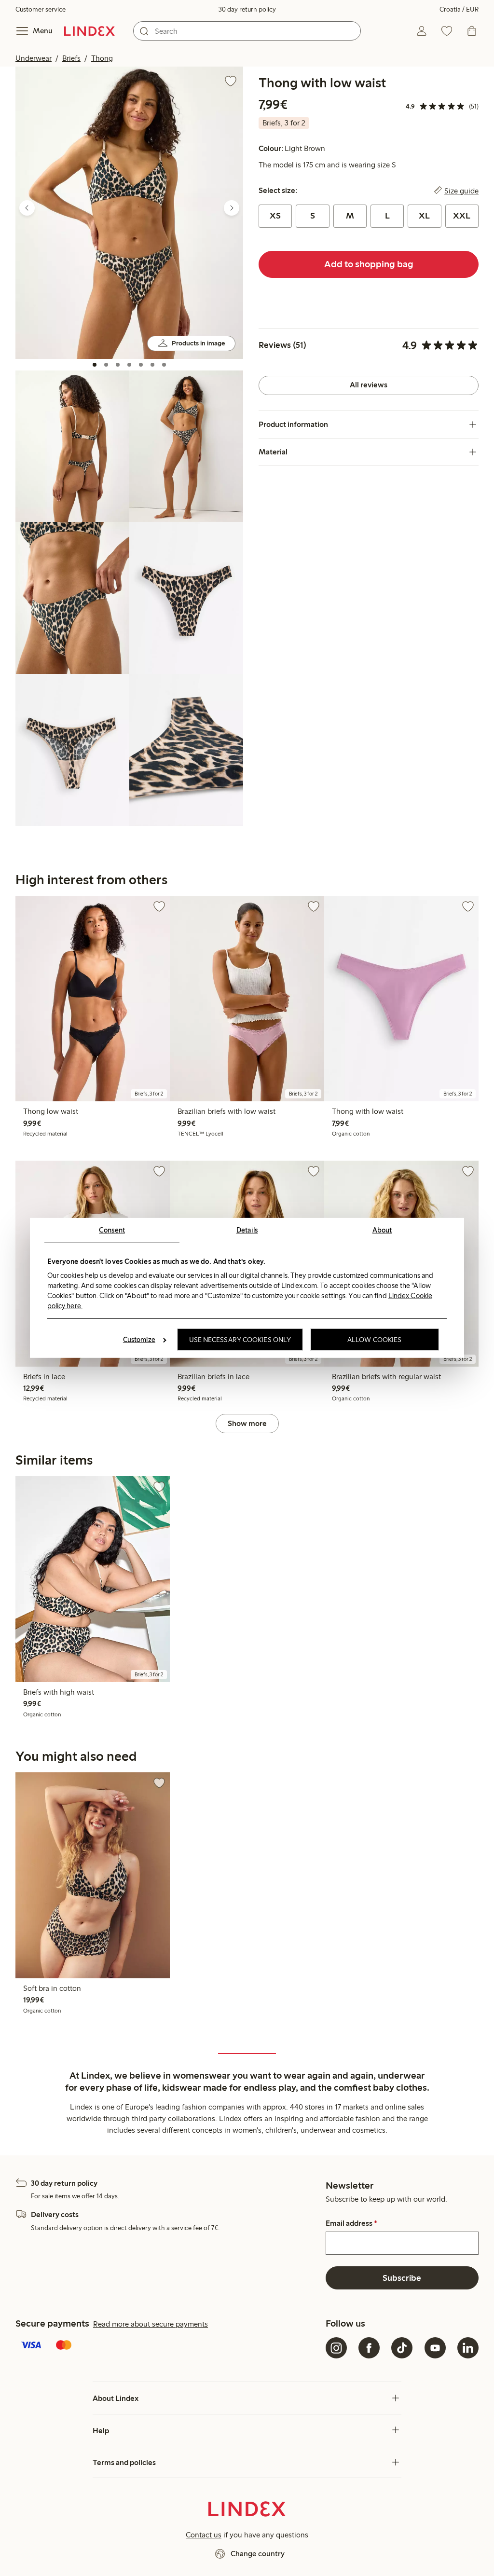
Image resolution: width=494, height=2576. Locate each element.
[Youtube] (435, 2348)
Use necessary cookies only (240, 1340)
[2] (106, 365)
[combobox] (247, 31)
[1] (95, 365)
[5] (141, 365)
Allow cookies (374, 1340)
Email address (351, 2223)
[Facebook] (369, 2348)
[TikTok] (402, 2348)
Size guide (461, 191)
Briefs (71, 58)
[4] (129, 365)
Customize (139, 1340)
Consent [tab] (112, 1230)
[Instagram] (336, 2348)
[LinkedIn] (468, 2348)
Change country (258, 2554)
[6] (152, 365)
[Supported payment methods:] (169, 2346)
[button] (129, 212)
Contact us (204, 2535)
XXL (462, 216)
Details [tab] (247, 1230)
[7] (164, 365)
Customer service (41, 9)
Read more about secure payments (151, 2324)
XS (275, 216)
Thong (102, 58)
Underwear (34, 58)
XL (424, 216)
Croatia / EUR (459, 9)
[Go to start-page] (89, 31)
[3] (118, 365)
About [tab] (382, 1230)
